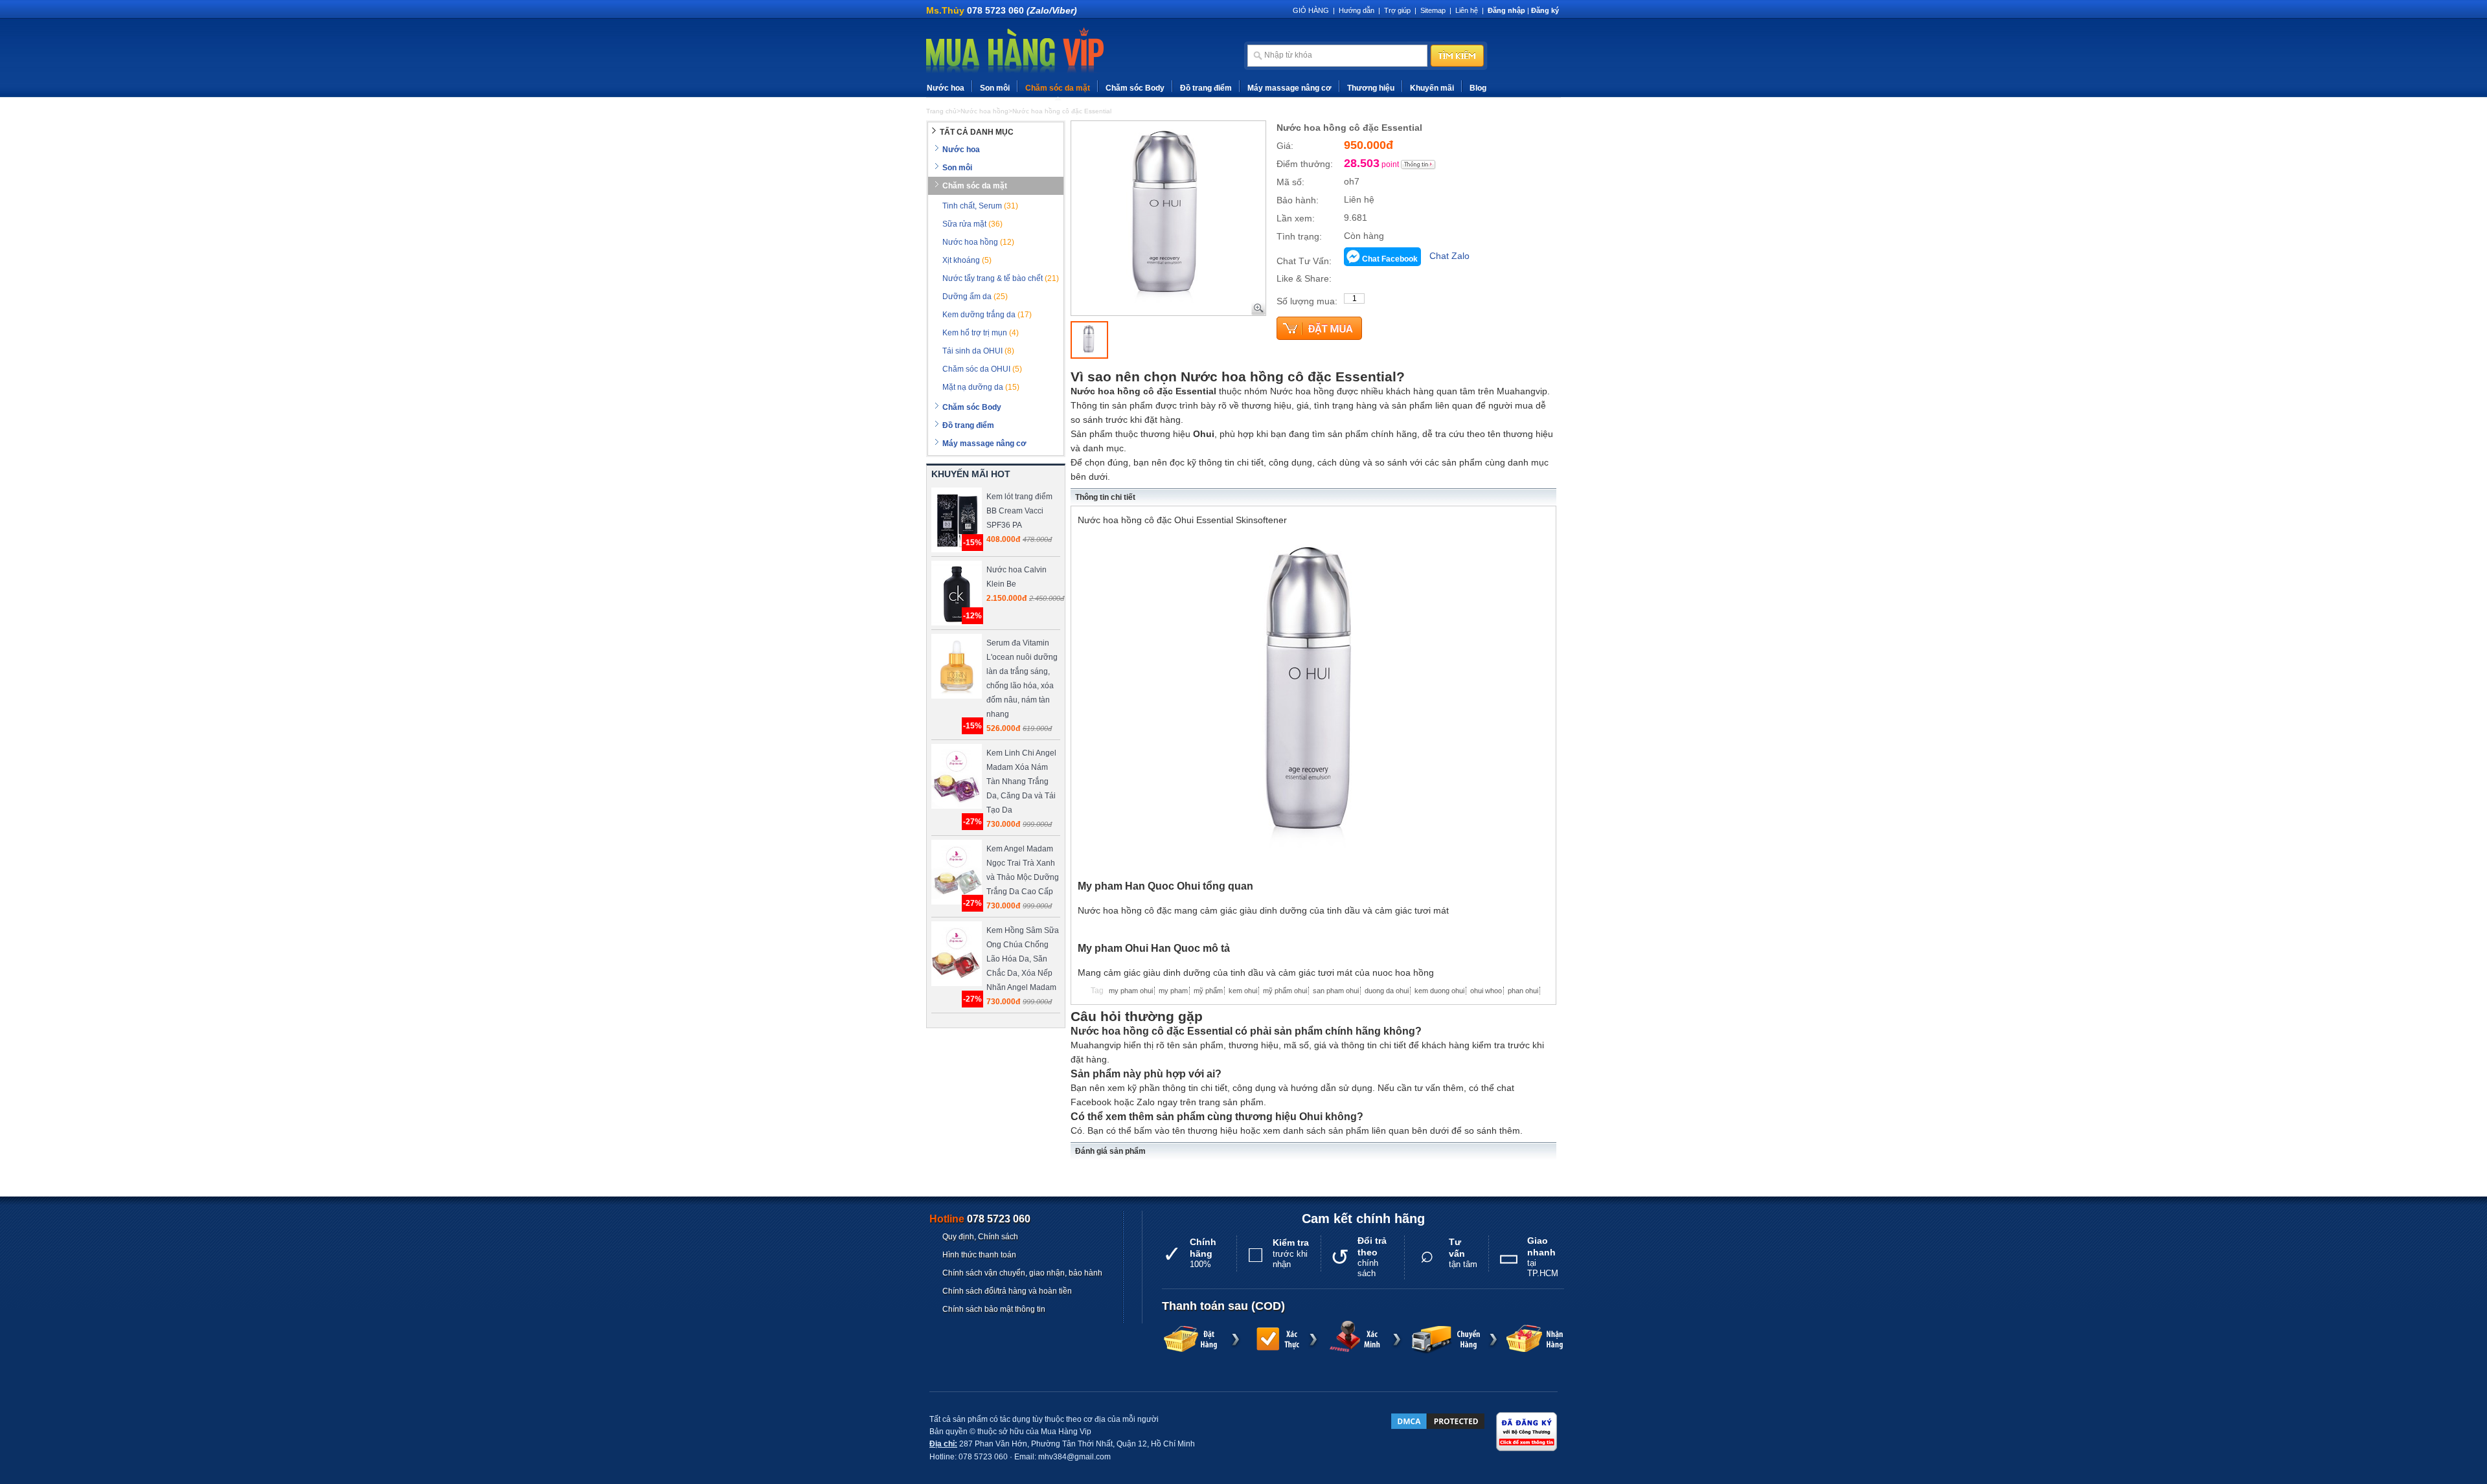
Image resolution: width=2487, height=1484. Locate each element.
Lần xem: (1296, 218)
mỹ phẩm (1208, 991)
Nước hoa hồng (978, 242)
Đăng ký (1545, 10)
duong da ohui (1387, 991)
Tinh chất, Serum (980, 206)
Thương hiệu (1371, 88)
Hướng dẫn (1357, 10)
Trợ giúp (1397, 10)
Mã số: (1290, 182)
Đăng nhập (1506, 10)
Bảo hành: (1298, 200)
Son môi (995, 88)
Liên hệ (1467, 10)
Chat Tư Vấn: (1304, 261)
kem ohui (1243, 991)
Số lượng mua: (1307, 301)
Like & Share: (1304, 278)
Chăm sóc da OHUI (982, 369)
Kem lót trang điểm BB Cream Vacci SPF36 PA (1019, 511)
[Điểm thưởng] (1418, 164)
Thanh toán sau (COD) (1223, 1306)
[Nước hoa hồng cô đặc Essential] (1089, 340)
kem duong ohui (1439, 991)
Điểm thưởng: (1305, 164)
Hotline (980, 1219)
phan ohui (1523, 991)
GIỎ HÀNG (1311, 10)
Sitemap (1433, 10)
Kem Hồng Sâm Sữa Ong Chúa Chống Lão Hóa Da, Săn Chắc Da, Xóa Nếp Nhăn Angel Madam (1023, 959)
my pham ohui (1131, 991)
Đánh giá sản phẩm (1110, 1151)
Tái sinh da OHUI (978, 351)
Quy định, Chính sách (980, 1237)
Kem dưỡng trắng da (987, 315)
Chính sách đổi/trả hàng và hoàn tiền (1007, 1291)
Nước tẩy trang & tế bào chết (1001, 278)
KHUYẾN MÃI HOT (971, 474)
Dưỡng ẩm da (975, 297)
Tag (1097, 991)
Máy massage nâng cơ (1289, 88)
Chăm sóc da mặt (1058, 88)
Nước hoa (946, 88)
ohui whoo (1486, 991)
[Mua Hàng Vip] (1015, 51)
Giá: (1285, 146)
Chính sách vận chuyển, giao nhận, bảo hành (1022, 1273)
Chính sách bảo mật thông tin (994, 1309)
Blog (1478, 88)
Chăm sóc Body (1135, 88)
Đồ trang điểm (1206, 88)
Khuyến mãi (1432, 88)
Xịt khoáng (967, 260)
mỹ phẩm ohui (1285, 991)
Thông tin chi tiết (1105, 497)
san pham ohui (1336, 991)
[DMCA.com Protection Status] (1438, 1421)
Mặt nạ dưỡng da (981, 387)
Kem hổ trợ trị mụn (981, 333)
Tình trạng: (1299, 236)
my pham (1173, 991)
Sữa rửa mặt (972, 224)
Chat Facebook (1390, 259)
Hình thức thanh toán (979, 1255)
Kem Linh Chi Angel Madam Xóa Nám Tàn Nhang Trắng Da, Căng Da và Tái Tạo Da (1021, 781)
